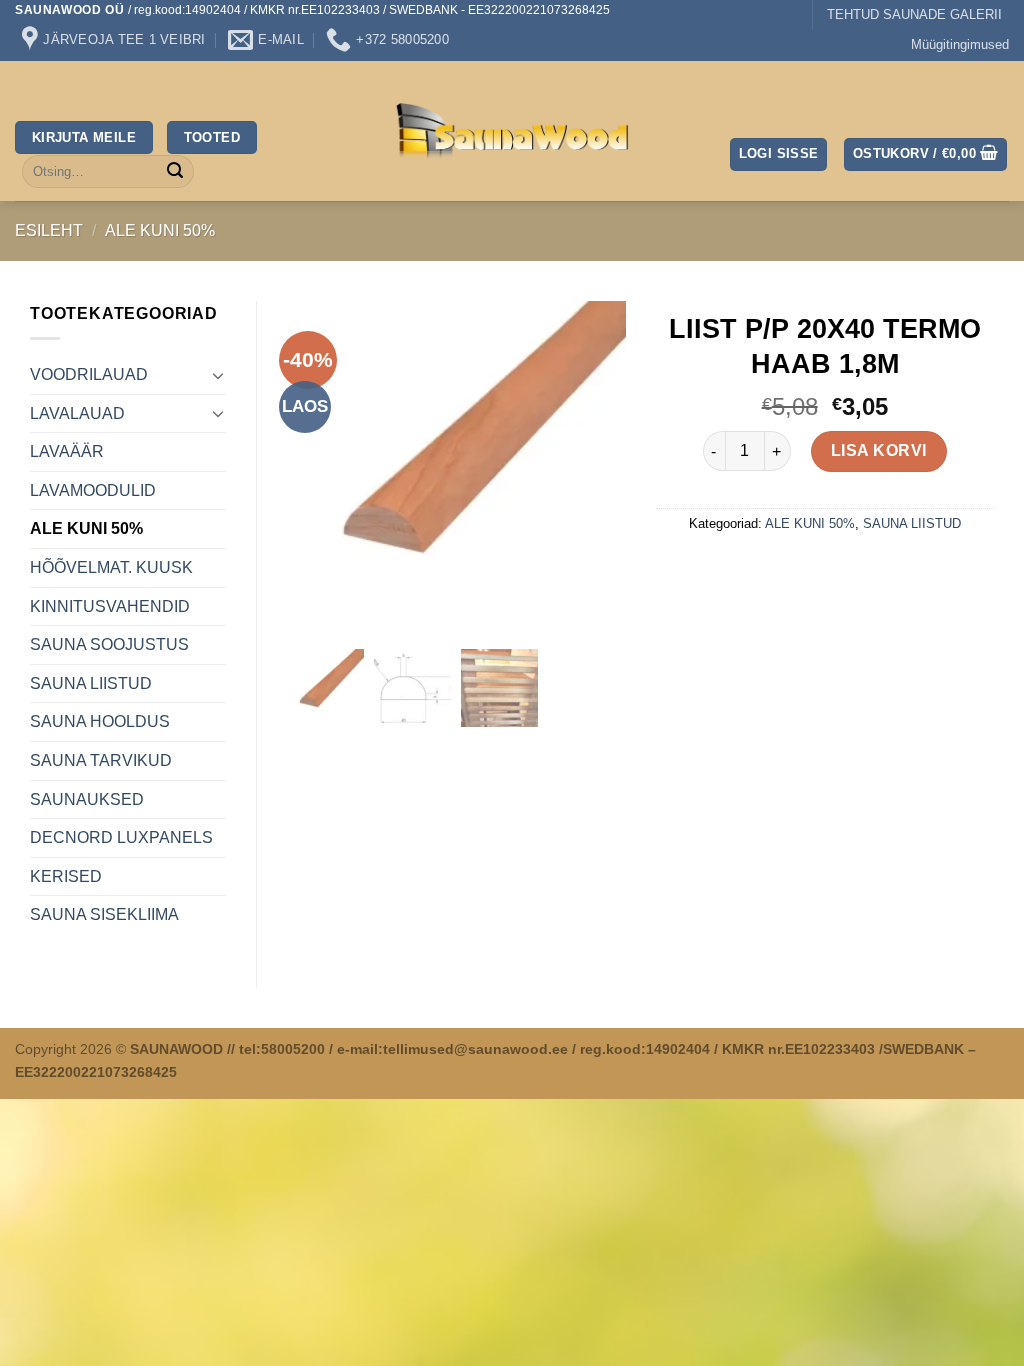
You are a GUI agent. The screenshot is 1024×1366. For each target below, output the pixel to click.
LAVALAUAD (77, 413)
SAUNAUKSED (87, 799)
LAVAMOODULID (93, 490)
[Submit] (176, 171)
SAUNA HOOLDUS (100, 721)
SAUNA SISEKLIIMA (104, 914)
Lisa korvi (879, 450)
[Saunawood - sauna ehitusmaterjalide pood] (512, 131)
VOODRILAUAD (89, 374)
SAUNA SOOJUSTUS (109, 644)
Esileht (49, 230)
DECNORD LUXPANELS (121, 837)
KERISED (66, 876)
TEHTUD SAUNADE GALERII (914, 14)
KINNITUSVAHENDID (110, 606)
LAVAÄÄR (67, 451)
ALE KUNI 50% (160, 230)
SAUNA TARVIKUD (101, 760)
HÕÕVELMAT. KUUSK (111, 567)
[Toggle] (218, 375)
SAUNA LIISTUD (91, 683)
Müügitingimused (960, 44)
